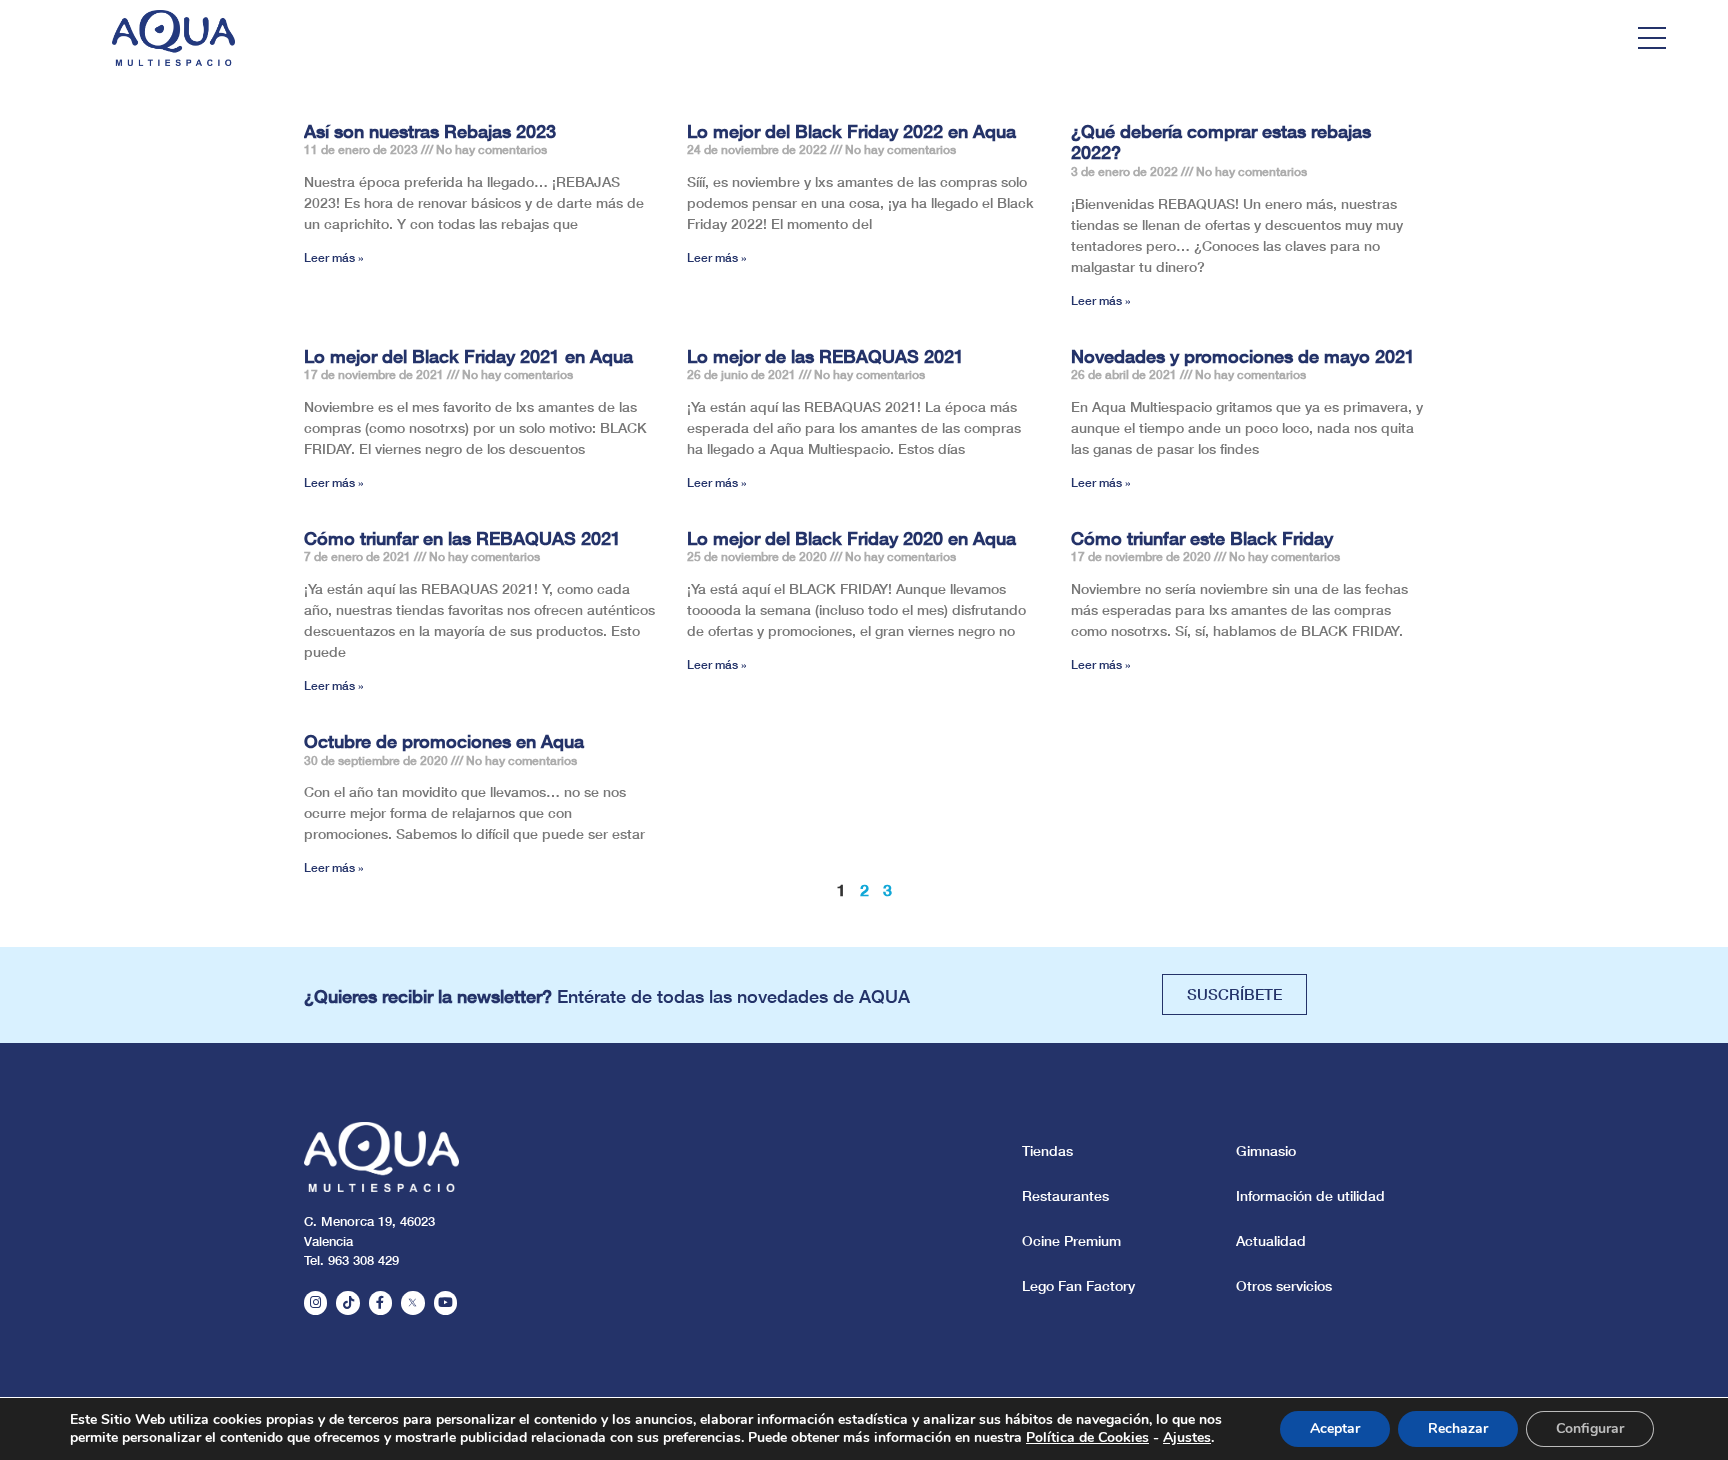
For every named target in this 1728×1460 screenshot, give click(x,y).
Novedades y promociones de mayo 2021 (1243, 356)
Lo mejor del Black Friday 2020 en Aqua (851, 538)
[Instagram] (315, 1302)
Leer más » (334, 257)
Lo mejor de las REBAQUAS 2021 (825, 356)
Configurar (1590, 1428)
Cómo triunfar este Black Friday (1202, 538)
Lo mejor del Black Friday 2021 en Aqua (468, 356)
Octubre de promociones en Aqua (444, 741)
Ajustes (1187, 1438)
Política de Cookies (1087, 1437)
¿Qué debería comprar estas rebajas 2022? (1221, 142)
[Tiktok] (347, 1302)
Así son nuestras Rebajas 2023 (430, 131)
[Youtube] (445, 1302)
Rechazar (1458, 1428)
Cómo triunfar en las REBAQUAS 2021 (462, 538)
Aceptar (1335, 1428)
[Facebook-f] (380, 1302)
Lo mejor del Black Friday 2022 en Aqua (851, 131)
